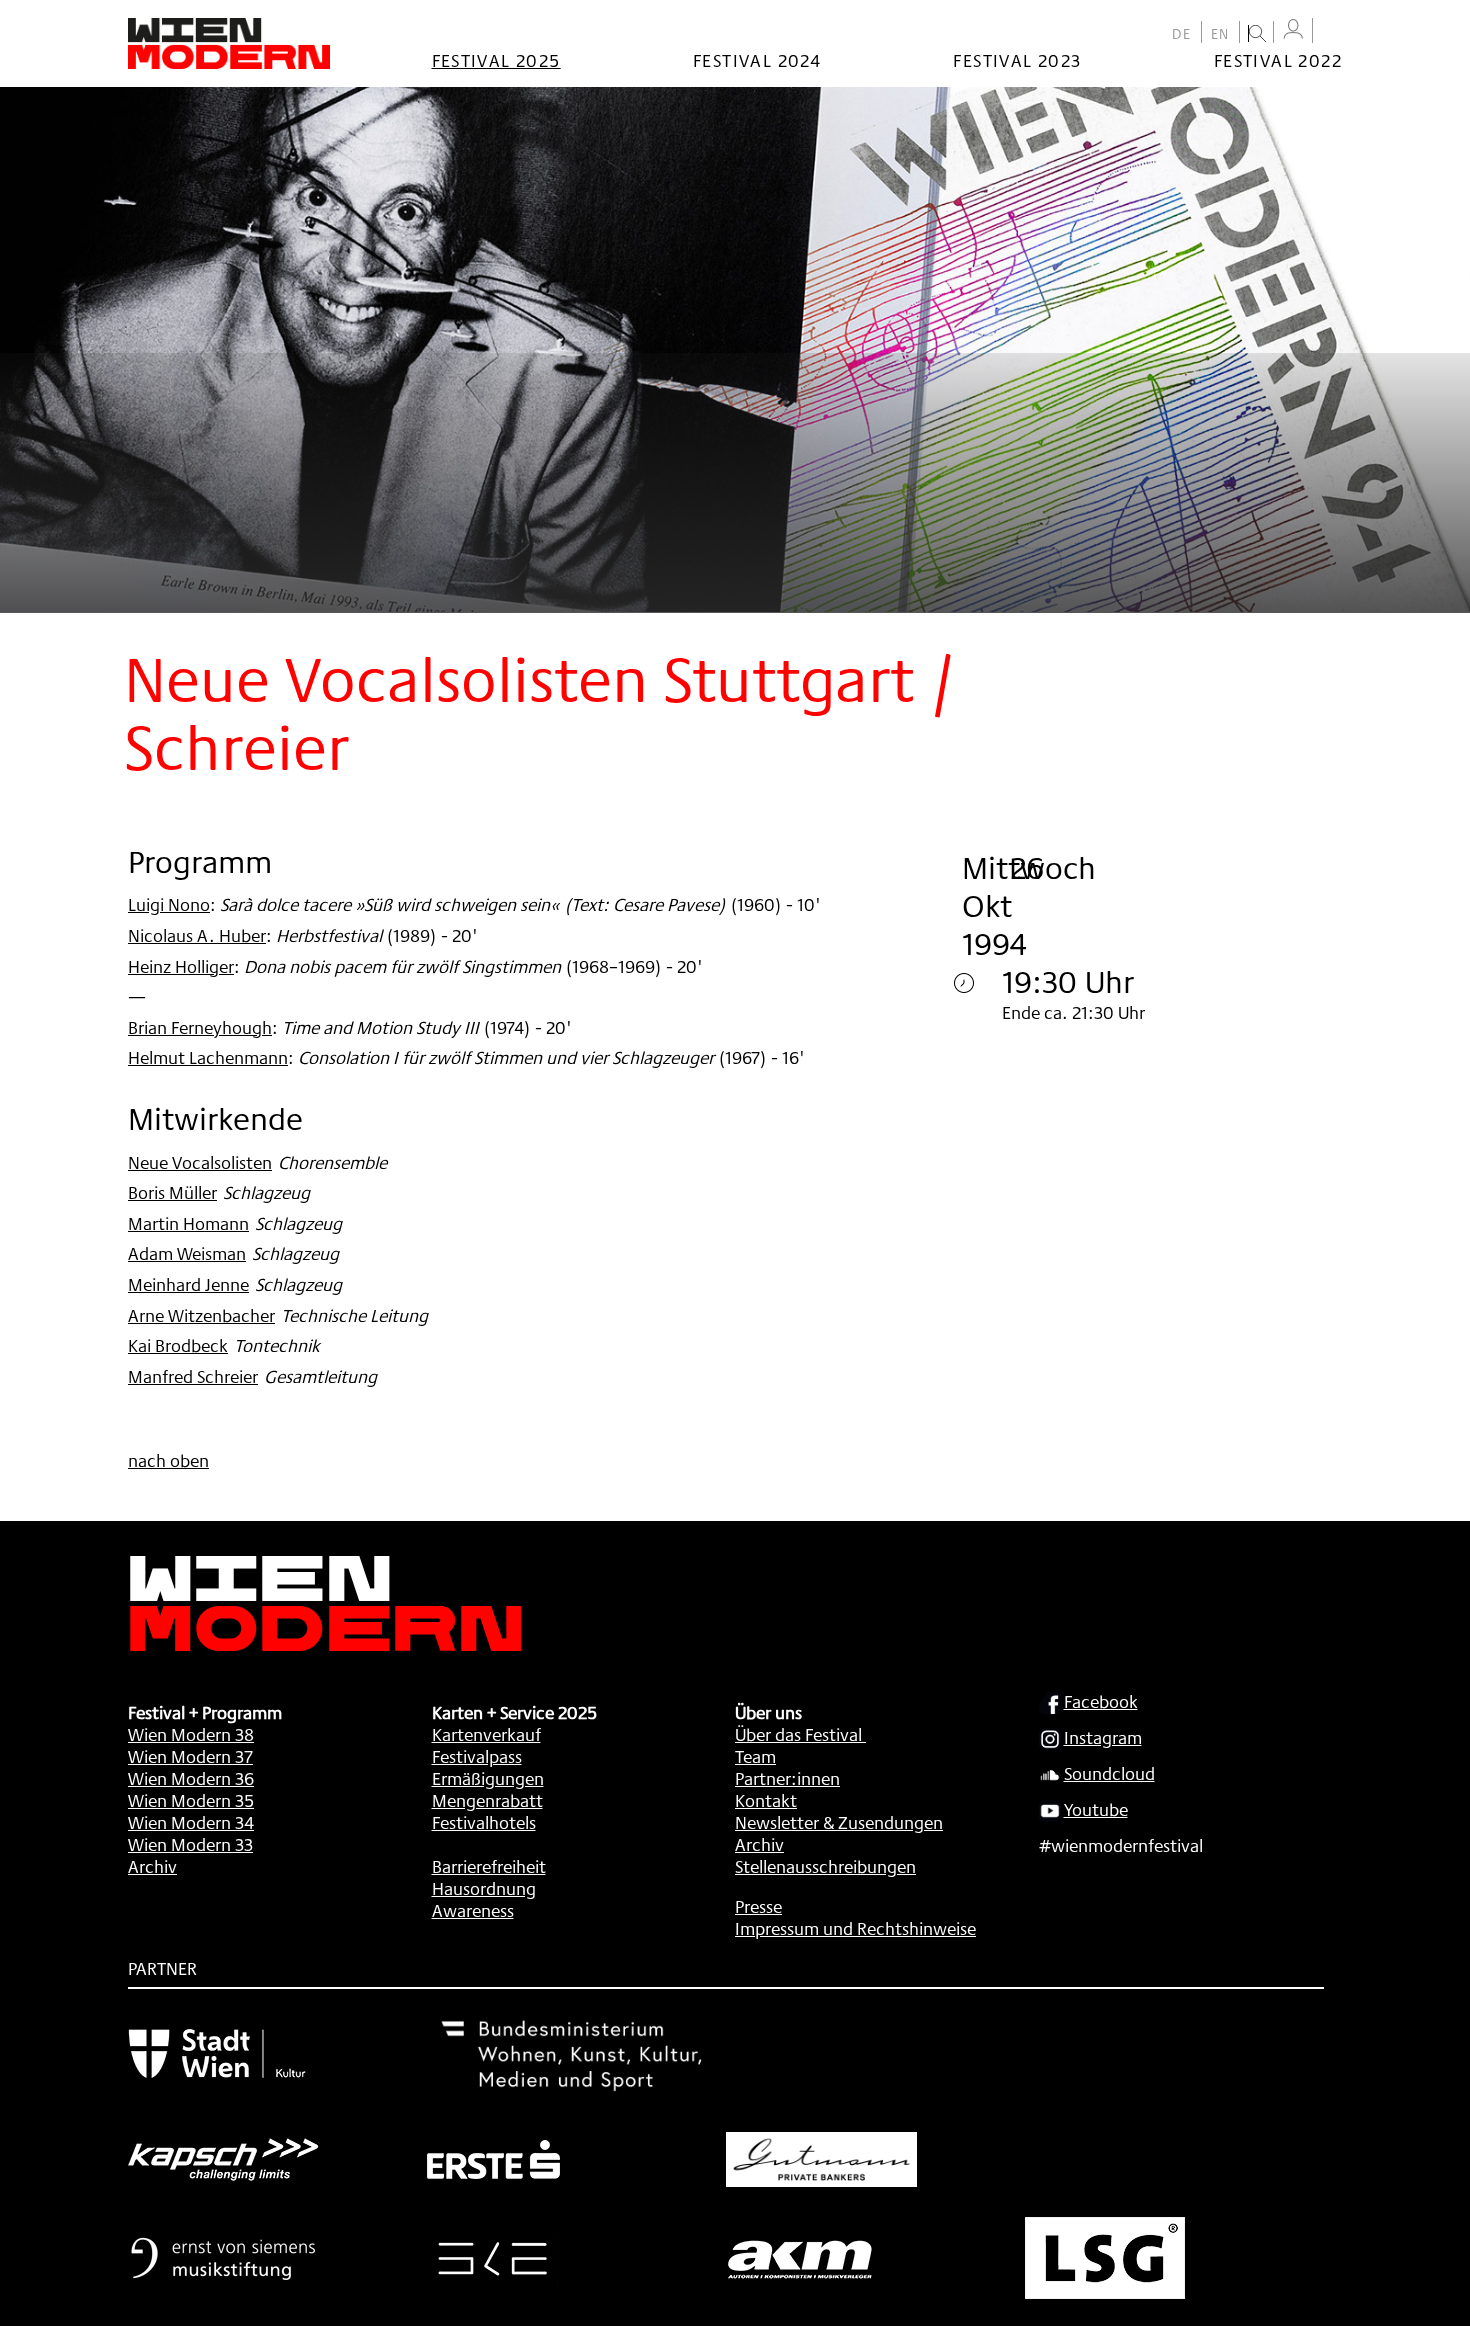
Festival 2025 (496, 60)
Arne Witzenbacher (201, 1315)
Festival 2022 (1278, 60)
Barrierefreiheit (489, 1866)
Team (755, 1756)
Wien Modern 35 (191, 1800)
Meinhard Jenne (188, 1284)
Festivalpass (477, 1756)
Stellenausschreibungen (825, 1866)
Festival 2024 (757, 60)
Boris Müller (172, 1192)
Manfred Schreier (193, 1376)
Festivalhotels (484, 1822)
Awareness (473, 1910)
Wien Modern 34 (191, 1822)
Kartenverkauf (486, 1734)
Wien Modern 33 (190, 1844)
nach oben (168, 1460)
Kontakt (766, 1800)
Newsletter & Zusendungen (839, 1822)
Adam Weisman (187, 1253)
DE (1182, 34)
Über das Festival (798, 1734)
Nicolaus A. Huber (197, 935)
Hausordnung (484, 1888)
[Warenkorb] (1332, 32)
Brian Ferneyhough (200, 1027)
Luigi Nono (169, 904)
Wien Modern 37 (190, 1756)
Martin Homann (188, 1223)
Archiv (152, 1866)
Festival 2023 (1017, 60)
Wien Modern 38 (191, 1734)
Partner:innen (787, 1778)
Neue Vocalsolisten (200, 1162)
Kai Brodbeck (178, 1345)
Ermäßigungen (488, 1778)
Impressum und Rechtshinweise (855, 1928)
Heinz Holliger (181, 966)
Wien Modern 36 (191, 1778)
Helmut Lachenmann (208, 1057)
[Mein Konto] (1293, 29)
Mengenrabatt (487, 1800)
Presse (758, 1906)
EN (1220, 34)
